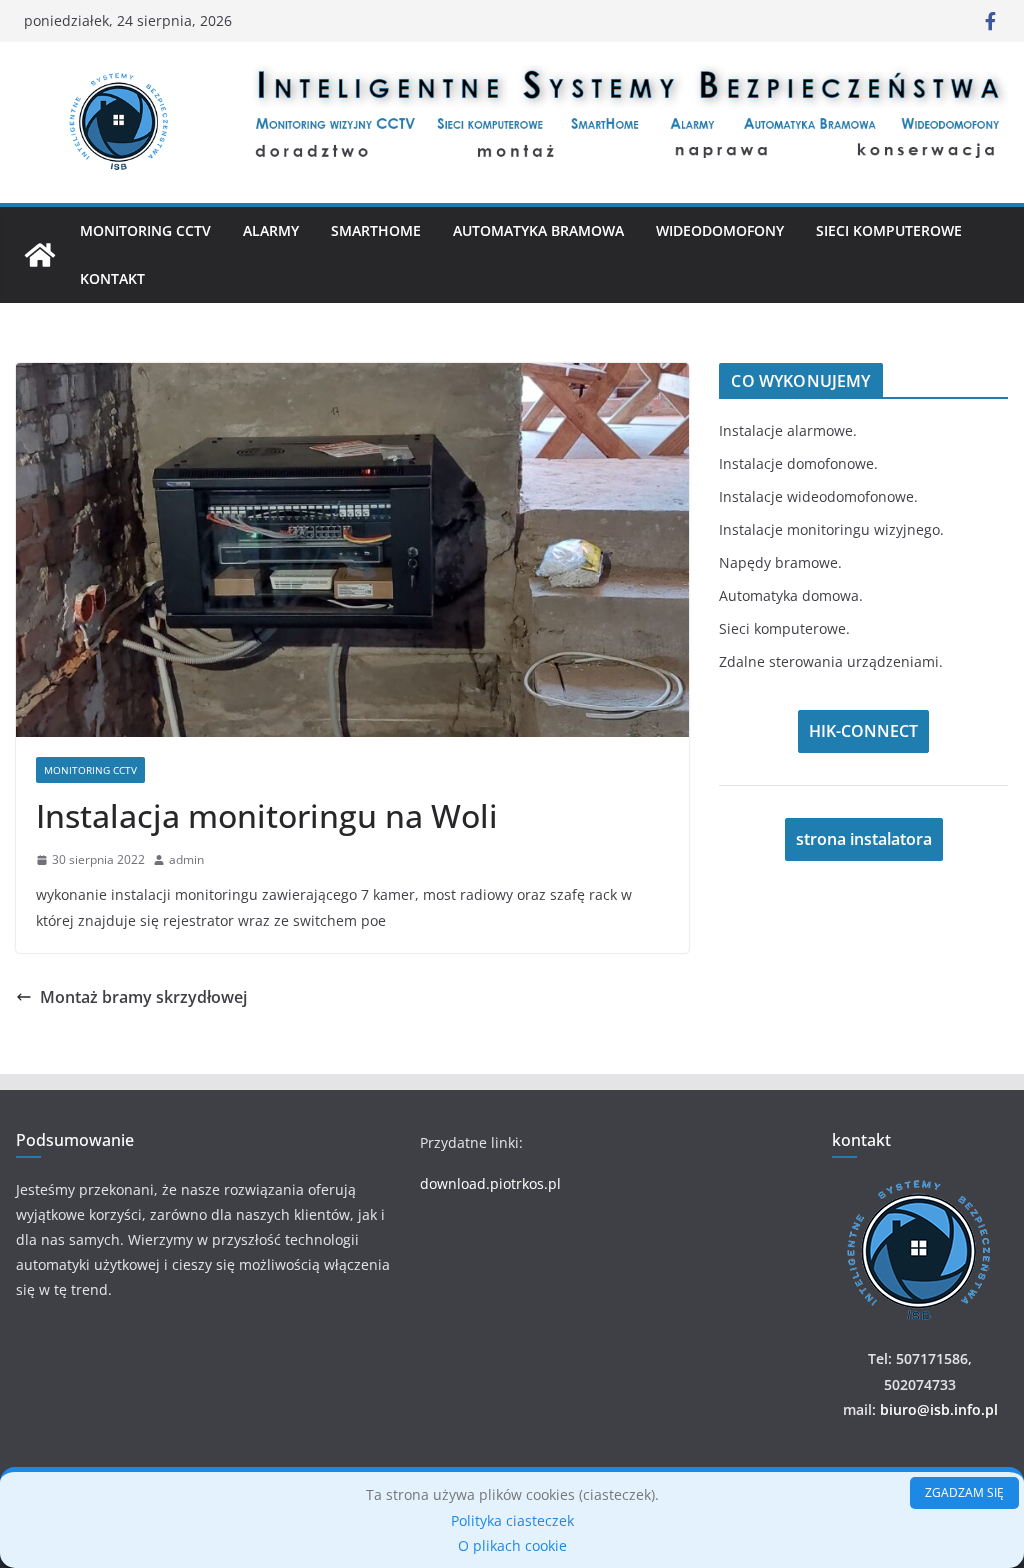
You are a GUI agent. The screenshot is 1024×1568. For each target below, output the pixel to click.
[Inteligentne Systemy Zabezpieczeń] (40, 255)
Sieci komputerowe (889, 230)
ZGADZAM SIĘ (964, 1492)
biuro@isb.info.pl (939, 1409)
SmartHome (376, 230)
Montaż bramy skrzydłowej (143, 997)
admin (186, 859)
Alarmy (271, 230)
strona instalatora (864, 839)
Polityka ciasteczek (512, 1520)
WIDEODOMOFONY (720, 230)
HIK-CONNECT (863, 731)
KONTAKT (112, 278)
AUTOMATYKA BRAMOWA (538, 230)
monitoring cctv (90, 770)
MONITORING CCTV (145, 230)
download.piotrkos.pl (490, 1183)
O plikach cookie (512, 1545)
